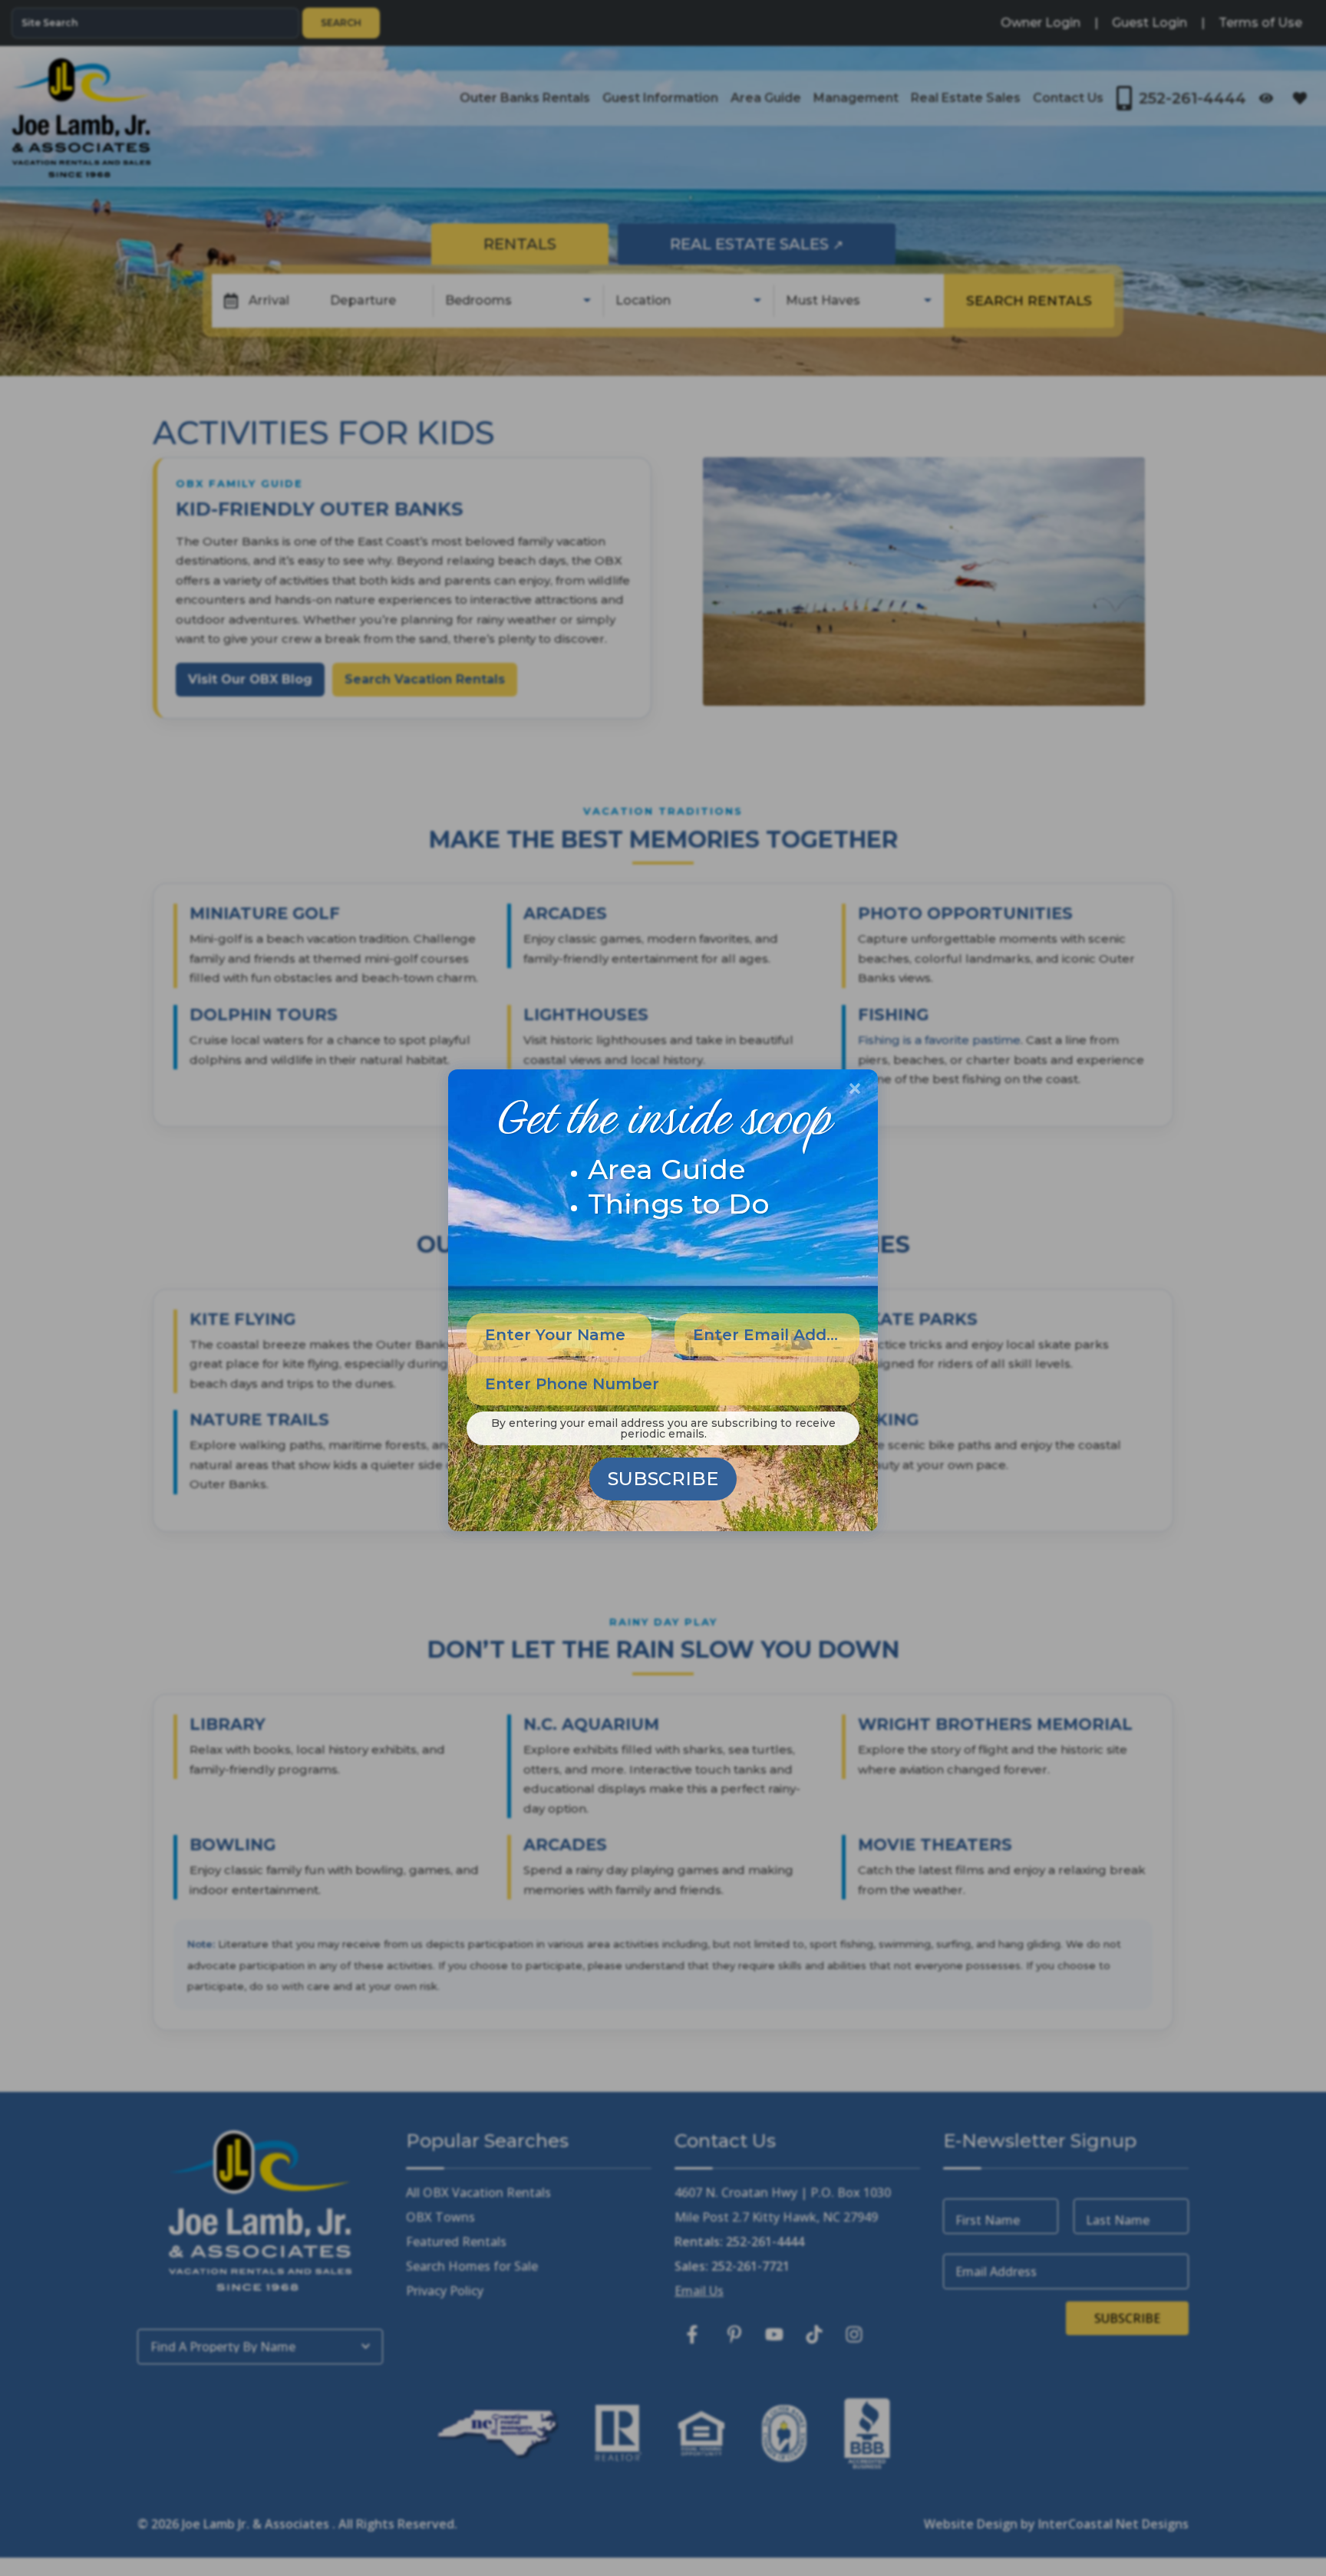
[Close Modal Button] (855, 1089)
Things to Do (679, 1204)
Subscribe (663, 1479)
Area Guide (667, 1169)
